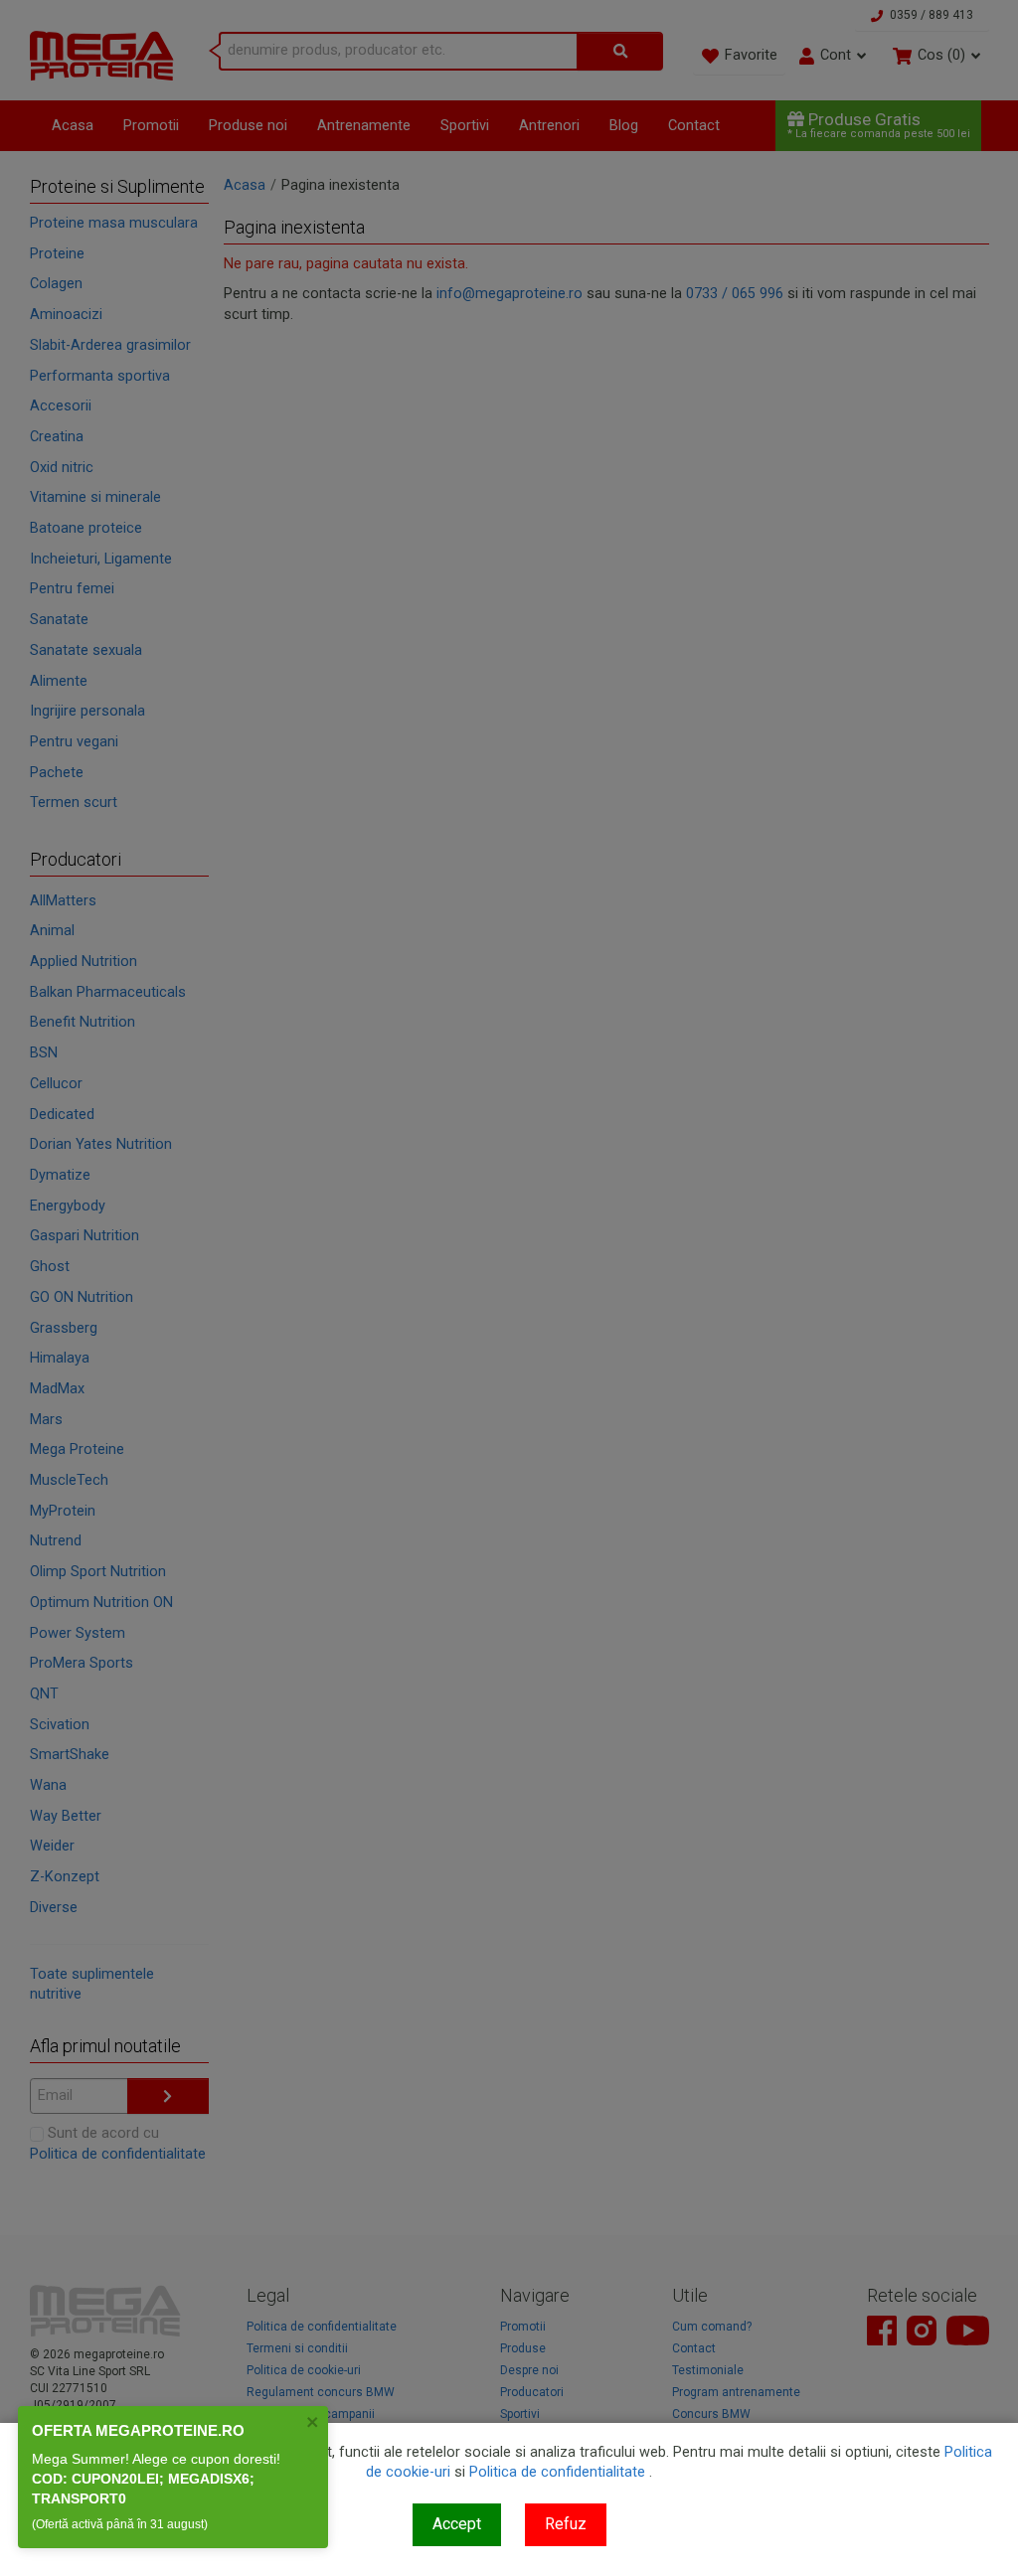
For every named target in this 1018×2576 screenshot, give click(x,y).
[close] (313, 2422)
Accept (457, 2524)
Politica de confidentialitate (557, 2472)
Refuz (566, 2524)
